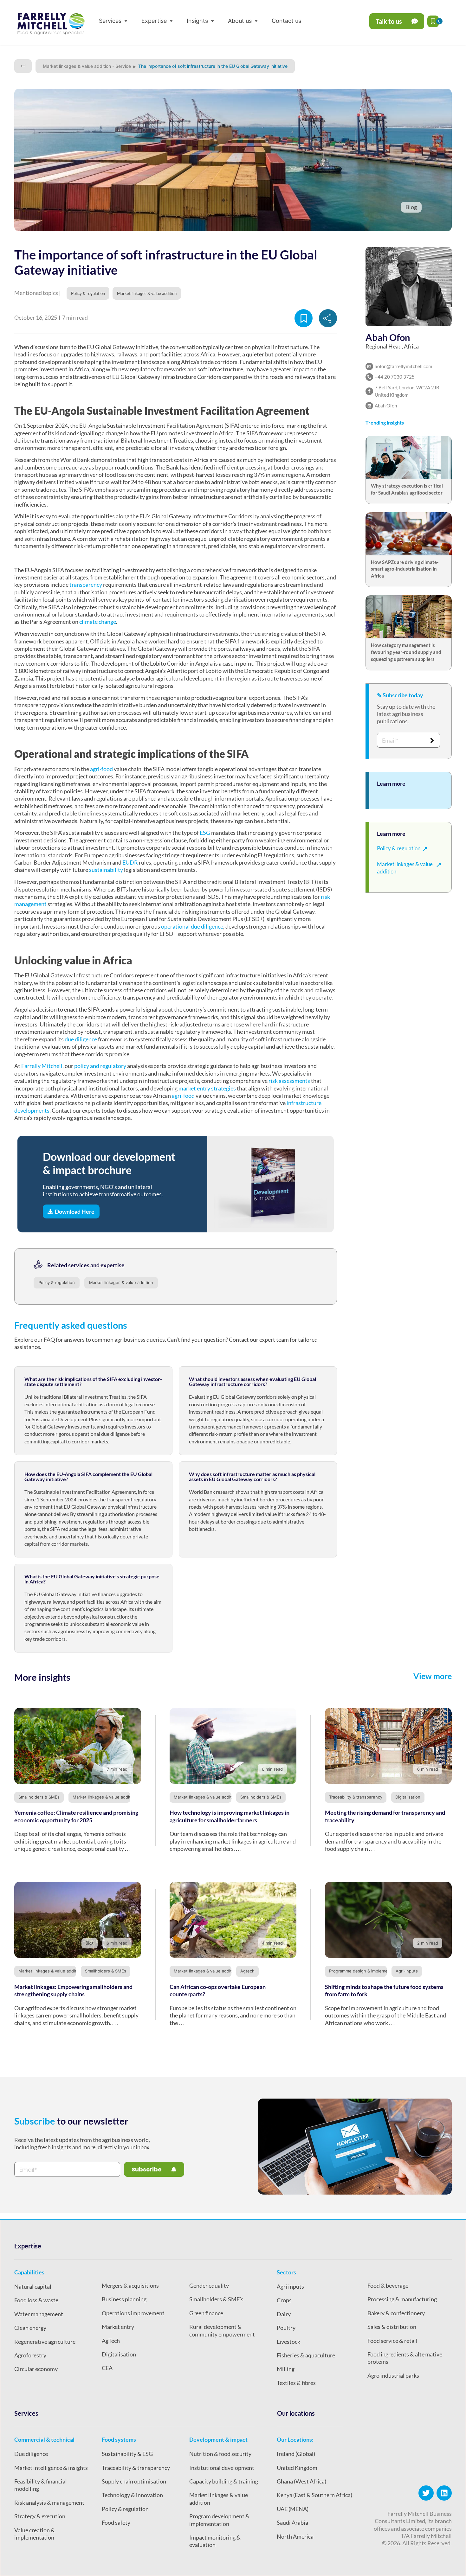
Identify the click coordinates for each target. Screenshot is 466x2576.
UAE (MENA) (293, 2509)
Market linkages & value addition (121, 1282)
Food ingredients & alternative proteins (405, 2358)
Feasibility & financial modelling (41, 2485)
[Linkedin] (444, 2493)
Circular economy (36, 2369)
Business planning (124, 2299)
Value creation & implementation (35, 2534)
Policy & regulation (57, 1282)
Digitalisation (408, 1797)
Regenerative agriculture (45, 2342)
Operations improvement (133, 2313)
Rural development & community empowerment (222, 2330)
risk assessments (289, 1081)
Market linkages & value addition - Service (87, 66)
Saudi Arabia (292, 2522)
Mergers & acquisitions (130, 2285)
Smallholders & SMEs (39, 1797)
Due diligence (31, 2454)
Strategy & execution (40, 2516)
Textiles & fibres (296, 2383)
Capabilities (29, 2272)
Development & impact (218, 2439)
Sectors (286, 2272)
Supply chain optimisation (134, 2481)
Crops (284, 2300)
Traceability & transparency (356, 1797)
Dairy (284, 2314)
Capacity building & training (224, 2481)
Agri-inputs (407, 1971)
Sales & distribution (392, 2327)
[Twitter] (426, 2493)
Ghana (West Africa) (301, 2481)
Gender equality (209, 2285)
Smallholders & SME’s (216, 2299)
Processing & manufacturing (402, 2299)
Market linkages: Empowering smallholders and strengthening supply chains (73, 1990)
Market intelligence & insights (51, 2468)
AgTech (111, 2341)
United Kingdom (297, 2468)
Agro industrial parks (393, 2375)
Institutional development (222, 2468)
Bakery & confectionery (396, 2313)
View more (433, 1676)
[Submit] (432, 740)
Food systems (119, 2439)
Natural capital (33, 2286)
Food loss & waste (36, 2300)
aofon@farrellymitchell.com (403, 366)
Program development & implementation (219, 2520)
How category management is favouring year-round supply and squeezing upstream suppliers (406, 652)
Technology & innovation (132, 2495)
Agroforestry (30, 2355)
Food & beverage (388, 2285)
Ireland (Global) (296, 2454)
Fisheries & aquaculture (306, 2355)
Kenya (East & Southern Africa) (314, 2495)
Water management (39, 2314)
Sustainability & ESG (127, 2454)
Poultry (286, 2328)
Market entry (118, 2327)
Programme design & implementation (365, 1971)
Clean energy (30, 2328)
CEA (107, 2368)
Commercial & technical (44, 2439)
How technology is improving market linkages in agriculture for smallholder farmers (230, 1816)
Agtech (247, 1971)
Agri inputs (290, 2286)
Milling (286, 2369)
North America (295, 2536)
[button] (114, 21)
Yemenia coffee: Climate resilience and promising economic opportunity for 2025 (76, 1816)
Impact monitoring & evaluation (215, 2541)
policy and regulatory (100, 1066)
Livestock (288, 2342)
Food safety (116, 2522)
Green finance (206, 2313)
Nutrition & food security (220, 2454)
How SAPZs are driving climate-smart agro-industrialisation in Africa (405, 569)
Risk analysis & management (49, 2502)
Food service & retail (392, 2341)
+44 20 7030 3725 (395, 377)
